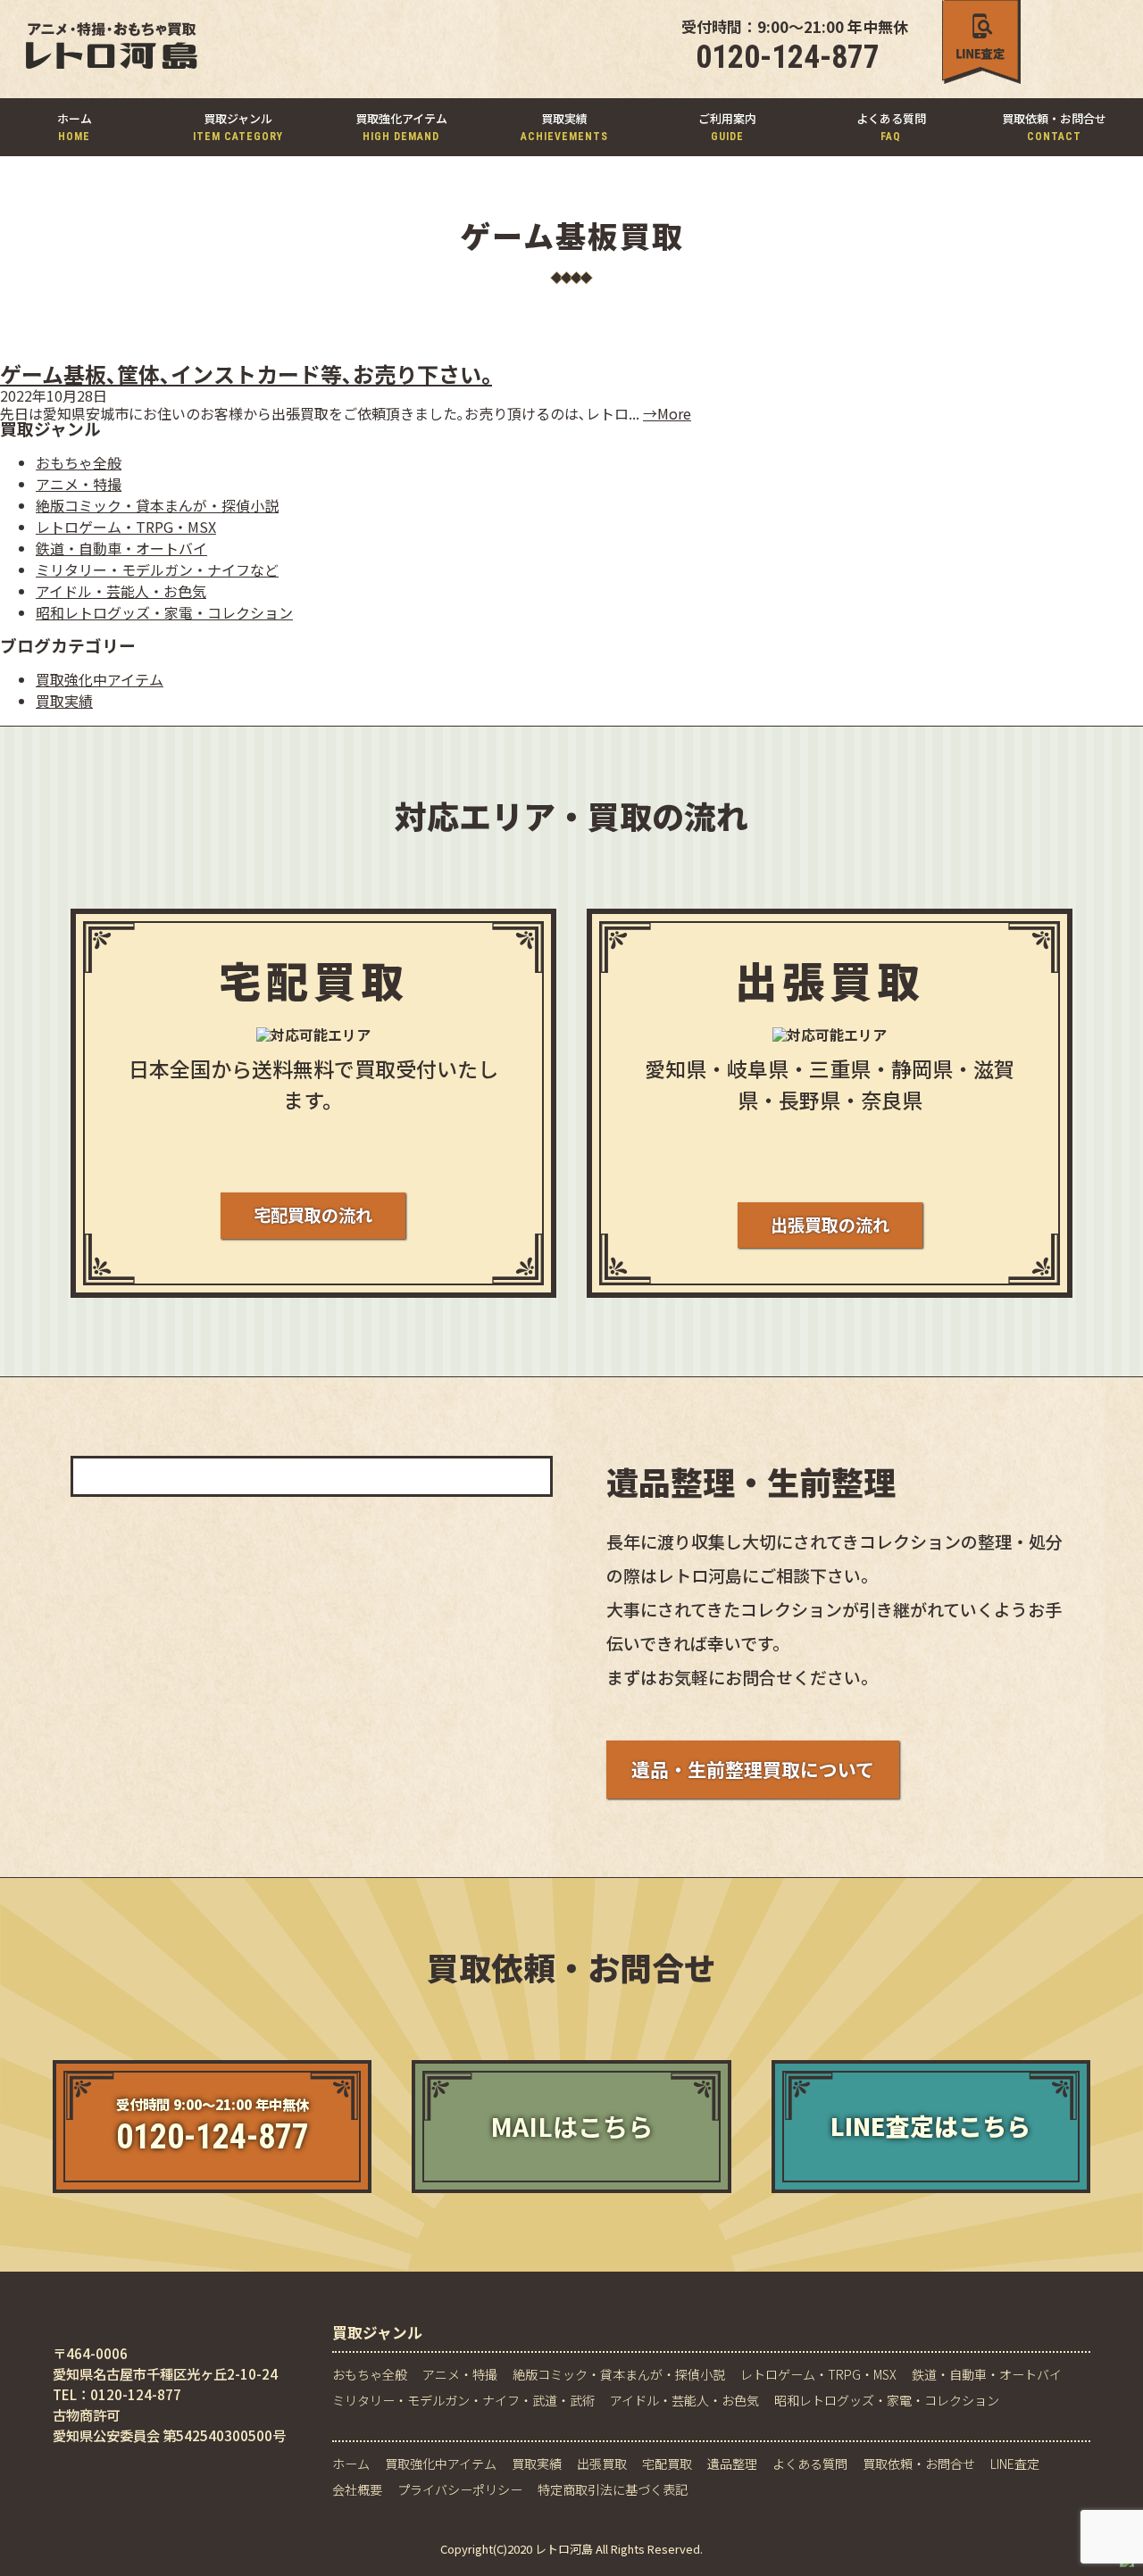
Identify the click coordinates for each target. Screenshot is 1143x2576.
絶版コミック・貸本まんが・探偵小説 (157, 505)
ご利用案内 (727, 126)
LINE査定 (1015, 2464)
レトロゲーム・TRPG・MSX (126, 527)
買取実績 (564, 126)
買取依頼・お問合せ (1054, 126)
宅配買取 (667, 2464)
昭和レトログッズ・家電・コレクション (164, 612)
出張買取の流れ (830, 1225)
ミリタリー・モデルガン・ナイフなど (157, 569)
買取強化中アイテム (100, 679)
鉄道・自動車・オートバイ (121, 548)
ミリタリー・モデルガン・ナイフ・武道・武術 (463, 2401)
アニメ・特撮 (79, 484)
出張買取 (602, 2464)
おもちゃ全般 (79, 462)
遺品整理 (732, 2464)
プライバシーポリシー (460, 2490)
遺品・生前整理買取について (753, 1769)
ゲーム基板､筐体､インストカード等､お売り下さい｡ (246, 374)
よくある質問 (891, 126)
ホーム (75, 126)
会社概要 (357, 2490)
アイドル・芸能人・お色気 (121, 591)
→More (667, 413)
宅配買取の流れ (313, 1215)
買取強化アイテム (401, 126)
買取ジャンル (238, 126)
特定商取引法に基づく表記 (613, 2490)
